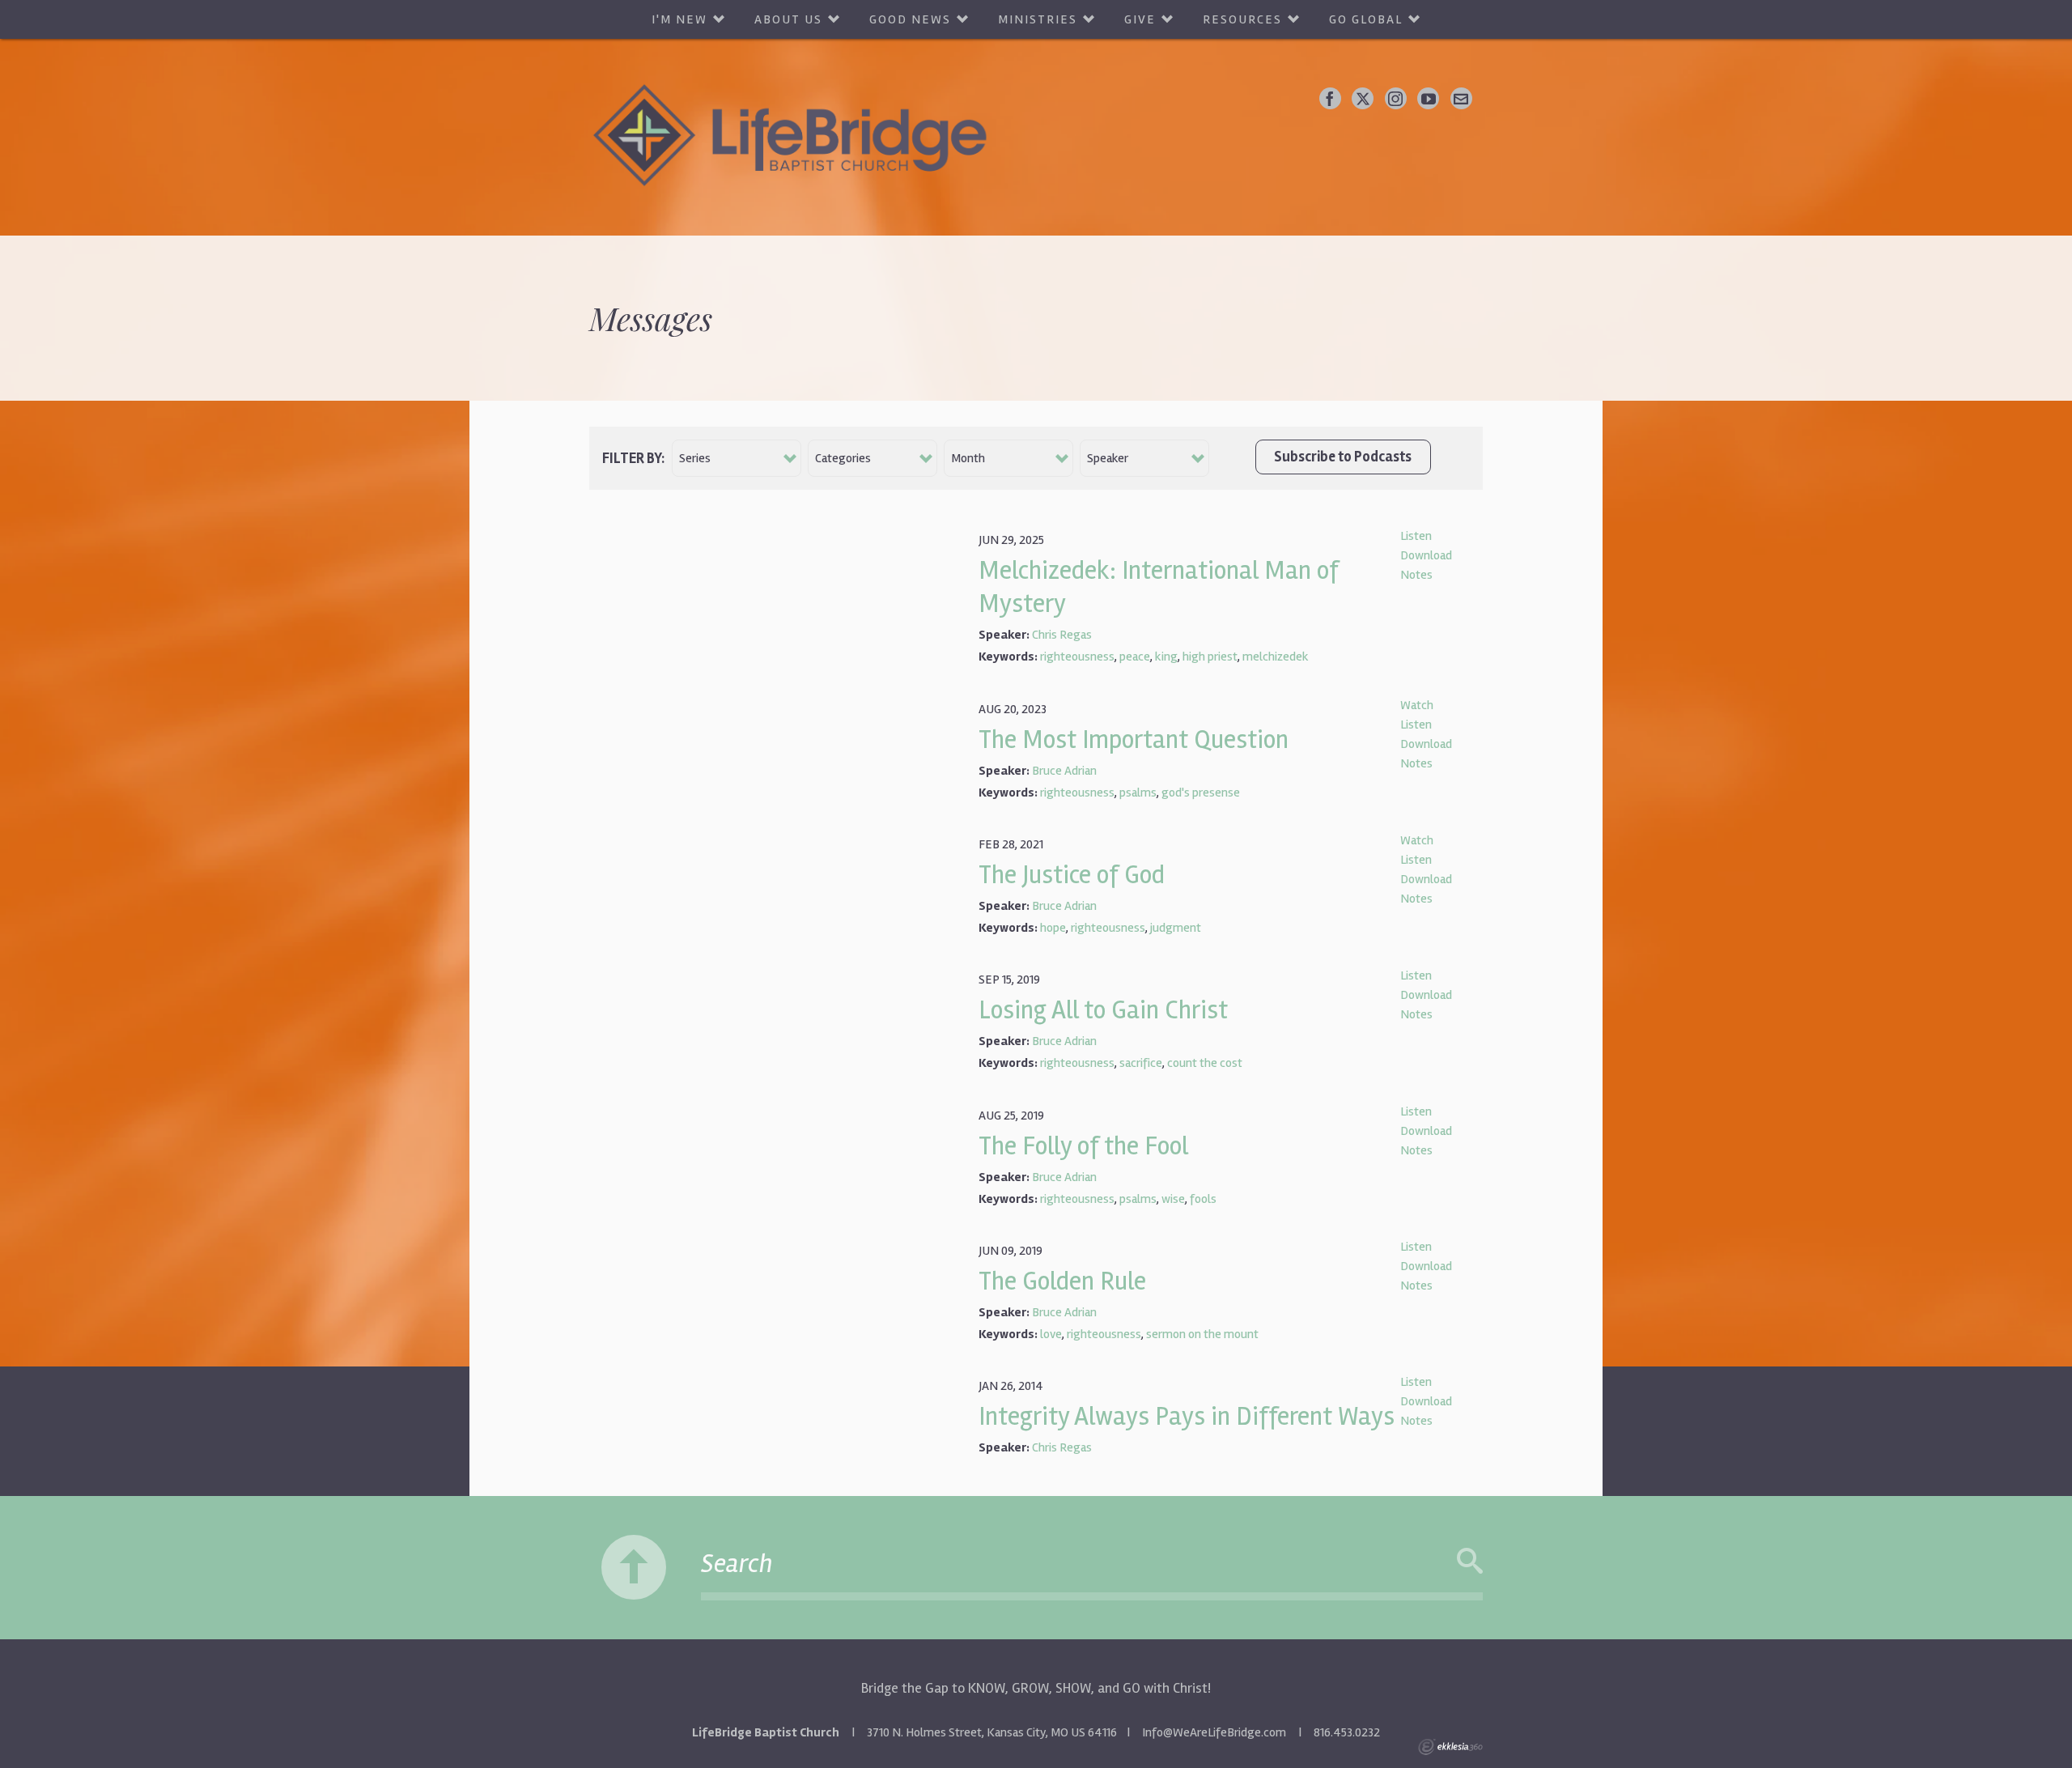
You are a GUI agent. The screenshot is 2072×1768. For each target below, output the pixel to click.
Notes (1416, 575)
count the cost (1205, 1063)
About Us (788, 19)
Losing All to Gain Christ (1103, 1010)
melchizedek (1276, 657)
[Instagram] (1396, 98)
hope (1053, 928)
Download (1426, 555)
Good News (910, 19)
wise (1173, 1199)
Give (1140, 19)
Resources (1242, 19)
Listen (1416, 536)
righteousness (1077, 657)
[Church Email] (1461, 98)
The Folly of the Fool (1083, 1146)
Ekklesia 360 (1450, 1747)
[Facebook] (1330, 98)
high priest (1210, 657)
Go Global (1366, 19)
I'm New (679, 19)
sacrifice (1141, 1063)
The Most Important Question (1134, 739)
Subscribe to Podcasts (1343, 457)
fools (1203, 1199)
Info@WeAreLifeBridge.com (1214, 1732)
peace (1135, 657)
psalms (1138, 793)
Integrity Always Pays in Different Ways (1187, 1416)
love (1051, 1334)
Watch (1417, 705)
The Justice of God (1072, 875)
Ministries (1038, 19)
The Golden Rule (1062, 1281)
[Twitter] (1363, 98)
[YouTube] (1428, 98)
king (1166, 657)
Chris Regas (1062, 635)
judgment (1176, 928)
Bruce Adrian (1064, 771)
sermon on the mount (1202, 1334)
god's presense (1201, 793)
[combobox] (737, 458)
